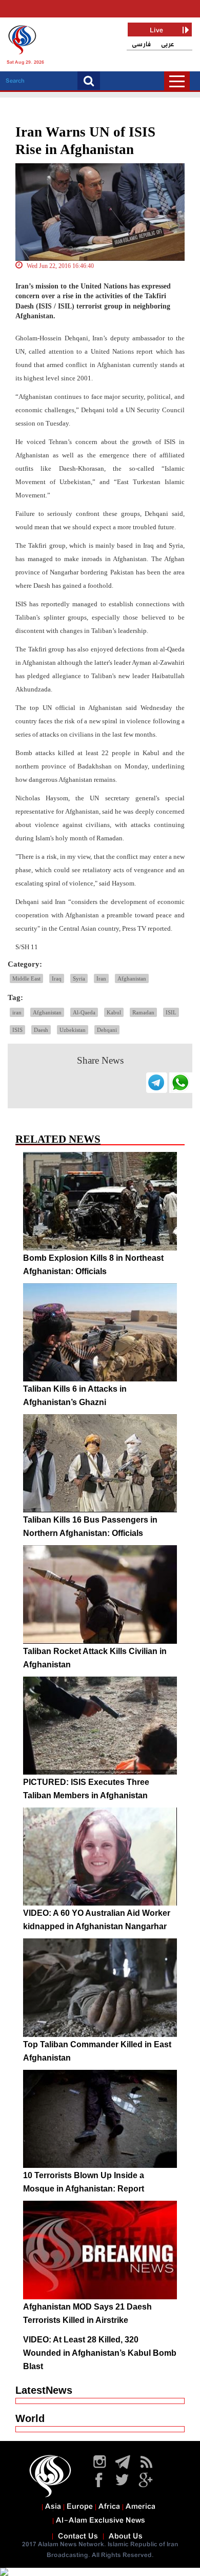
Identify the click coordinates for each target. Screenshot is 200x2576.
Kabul (114, 1012)
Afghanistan (132, 978)
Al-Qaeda (84, 1012)
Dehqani (107, 1030)
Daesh (41, 1030)
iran (17, 1012)
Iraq (57, 978)
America (141, 2507)
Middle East (26, 978)
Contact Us (78, 2536)
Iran (101, 978)
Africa (109, 2507)
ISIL (171, 1012)
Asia (53, 2507)
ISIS (17, 1030)
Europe (80, 2507)
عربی (168, 44)
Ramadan (143, 1012)
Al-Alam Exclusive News (101, 2521)
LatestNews (44, 2390)
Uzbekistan (73, 1030)
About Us (126, 2536)
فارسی (141, 44)
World (30, 2418)
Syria (79, 978)
